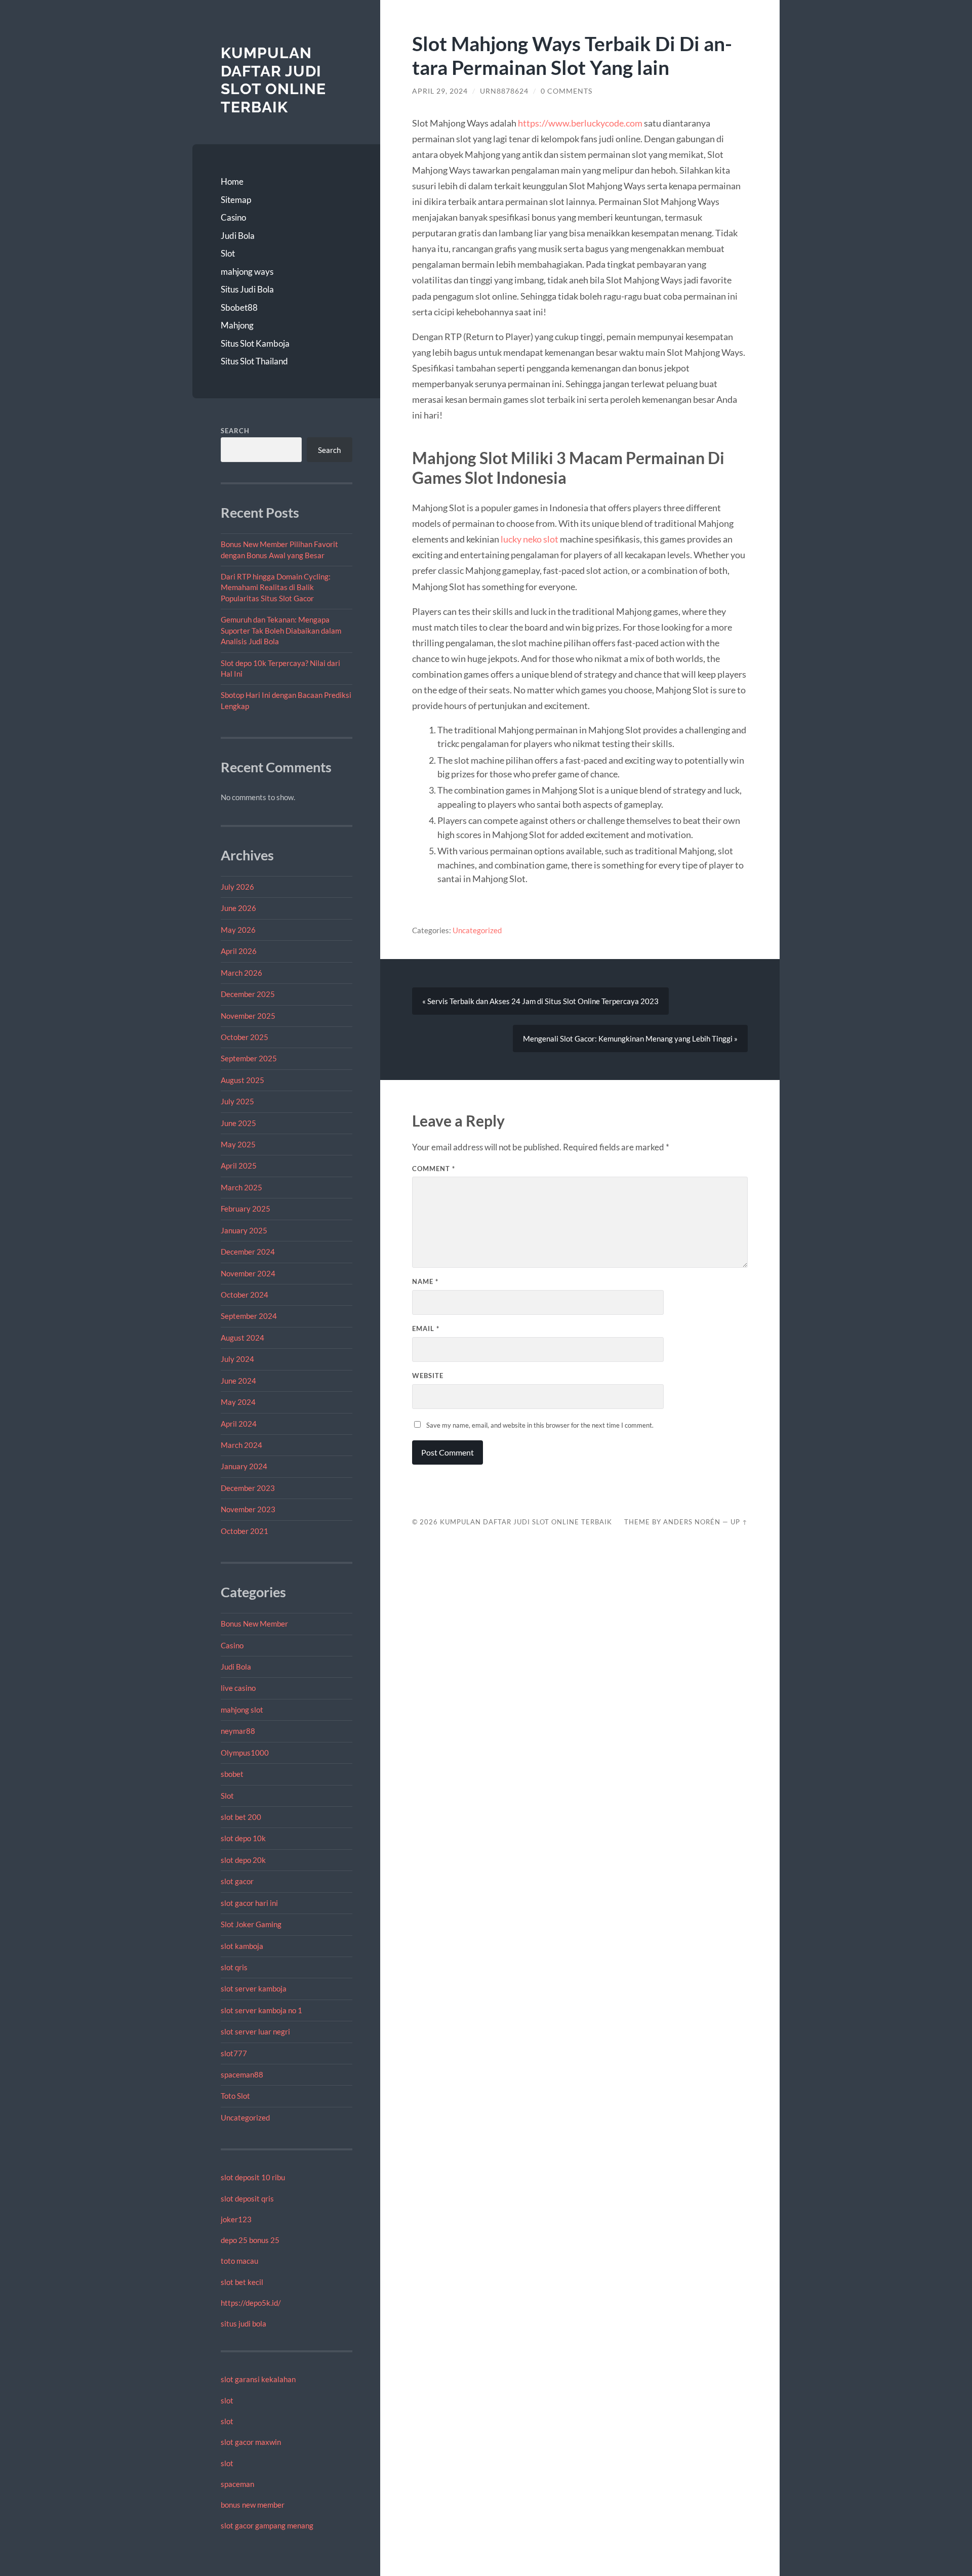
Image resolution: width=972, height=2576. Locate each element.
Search (235, 431)
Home (232, 181)
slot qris (234, 1967)
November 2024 (248, 1273)
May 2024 (238, 1402)
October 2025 (245, 1037)
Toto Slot (235, 2096)
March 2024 (241, 1445)
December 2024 (248, 1252)
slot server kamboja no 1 (261, 2010)
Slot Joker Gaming (251, 1924)
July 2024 (237, 1359)
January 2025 (244, 1230)
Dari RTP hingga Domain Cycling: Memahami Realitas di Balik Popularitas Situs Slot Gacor (276, 587)
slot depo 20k (243, 1860)
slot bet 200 (241, 1817)
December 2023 (248, 1488)
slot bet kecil (242, 2282)
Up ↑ (739, 1522)
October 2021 (245, 1531)
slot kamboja (242, 1946)
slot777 (234, 2053)
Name (425, 1281)
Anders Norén (692, 1522)
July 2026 (237, 887)
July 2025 (237, 1101)
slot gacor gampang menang (267, 2525)
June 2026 (238, 908)
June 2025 (238, 1123)
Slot (228, 253)
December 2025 (248, 994)
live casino (238, 1688)
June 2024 (238, 1381)
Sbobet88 (239, 307)
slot (227, 2400)
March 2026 (241, 973)
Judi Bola (238, 236)
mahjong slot (242, 1710)
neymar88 (238, 1731)
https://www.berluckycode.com (580, 123)
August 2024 (242, 1338)
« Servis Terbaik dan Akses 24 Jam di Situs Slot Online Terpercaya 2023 (540, 1001)
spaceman (237, 2484)
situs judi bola (244, 2323)
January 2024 (244, 1466)
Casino (233, 217)
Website (428, 1376)
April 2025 (239, 1166)
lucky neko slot (530, 539)
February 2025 (246, 1209)
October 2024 (245, 1295)
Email (426, 1328)
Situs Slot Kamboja (255, 343)
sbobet (232, 1774)
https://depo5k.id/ (251, 2303)
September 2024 (249, 1316)
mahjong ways (247, 272)
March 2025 (241, 1187)
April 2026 (239, 951)
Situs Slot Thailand (254, 361)
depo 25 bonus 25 (250, 2240)
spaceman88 (242, 2074)
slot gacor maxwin (251, 2442)
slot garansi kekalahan (258, 2379)
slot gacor (237, 1881)
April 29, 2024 (440, 91)
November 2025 (248, 1016)
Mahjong (237, 325)
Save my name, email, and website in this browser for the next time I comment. (540, 1425)
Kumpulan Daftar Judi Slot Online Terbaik (273, 80)
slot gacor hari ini (249, 1903)
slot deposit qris (247, 2198)
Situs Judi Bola (247, 289)
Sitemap (236, 200)
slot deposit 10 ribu (253, 2177)
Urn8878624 (504, 91)
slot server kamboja (254, 1988)
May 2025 (238, 1144)
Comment (434, 1169)
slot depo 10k (243, 1838)
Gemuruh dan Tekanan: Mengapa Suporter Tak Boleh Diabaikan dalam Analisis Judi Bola (281, 630)
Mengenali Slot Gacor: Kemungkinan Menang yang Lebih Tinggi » (630, 1038)
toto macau (239, 2261)
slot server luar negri (255, 2031)
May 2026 (238, 930)
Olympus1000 (245, 1753)
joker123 (236, 2219)
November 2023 (248, 1509)
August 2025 (242, 1080)
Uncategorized (245, 2117)
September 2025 (249, 1058)
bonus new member (253, 2505)
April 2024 (239, 1424)
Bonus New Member (254, 1624)
